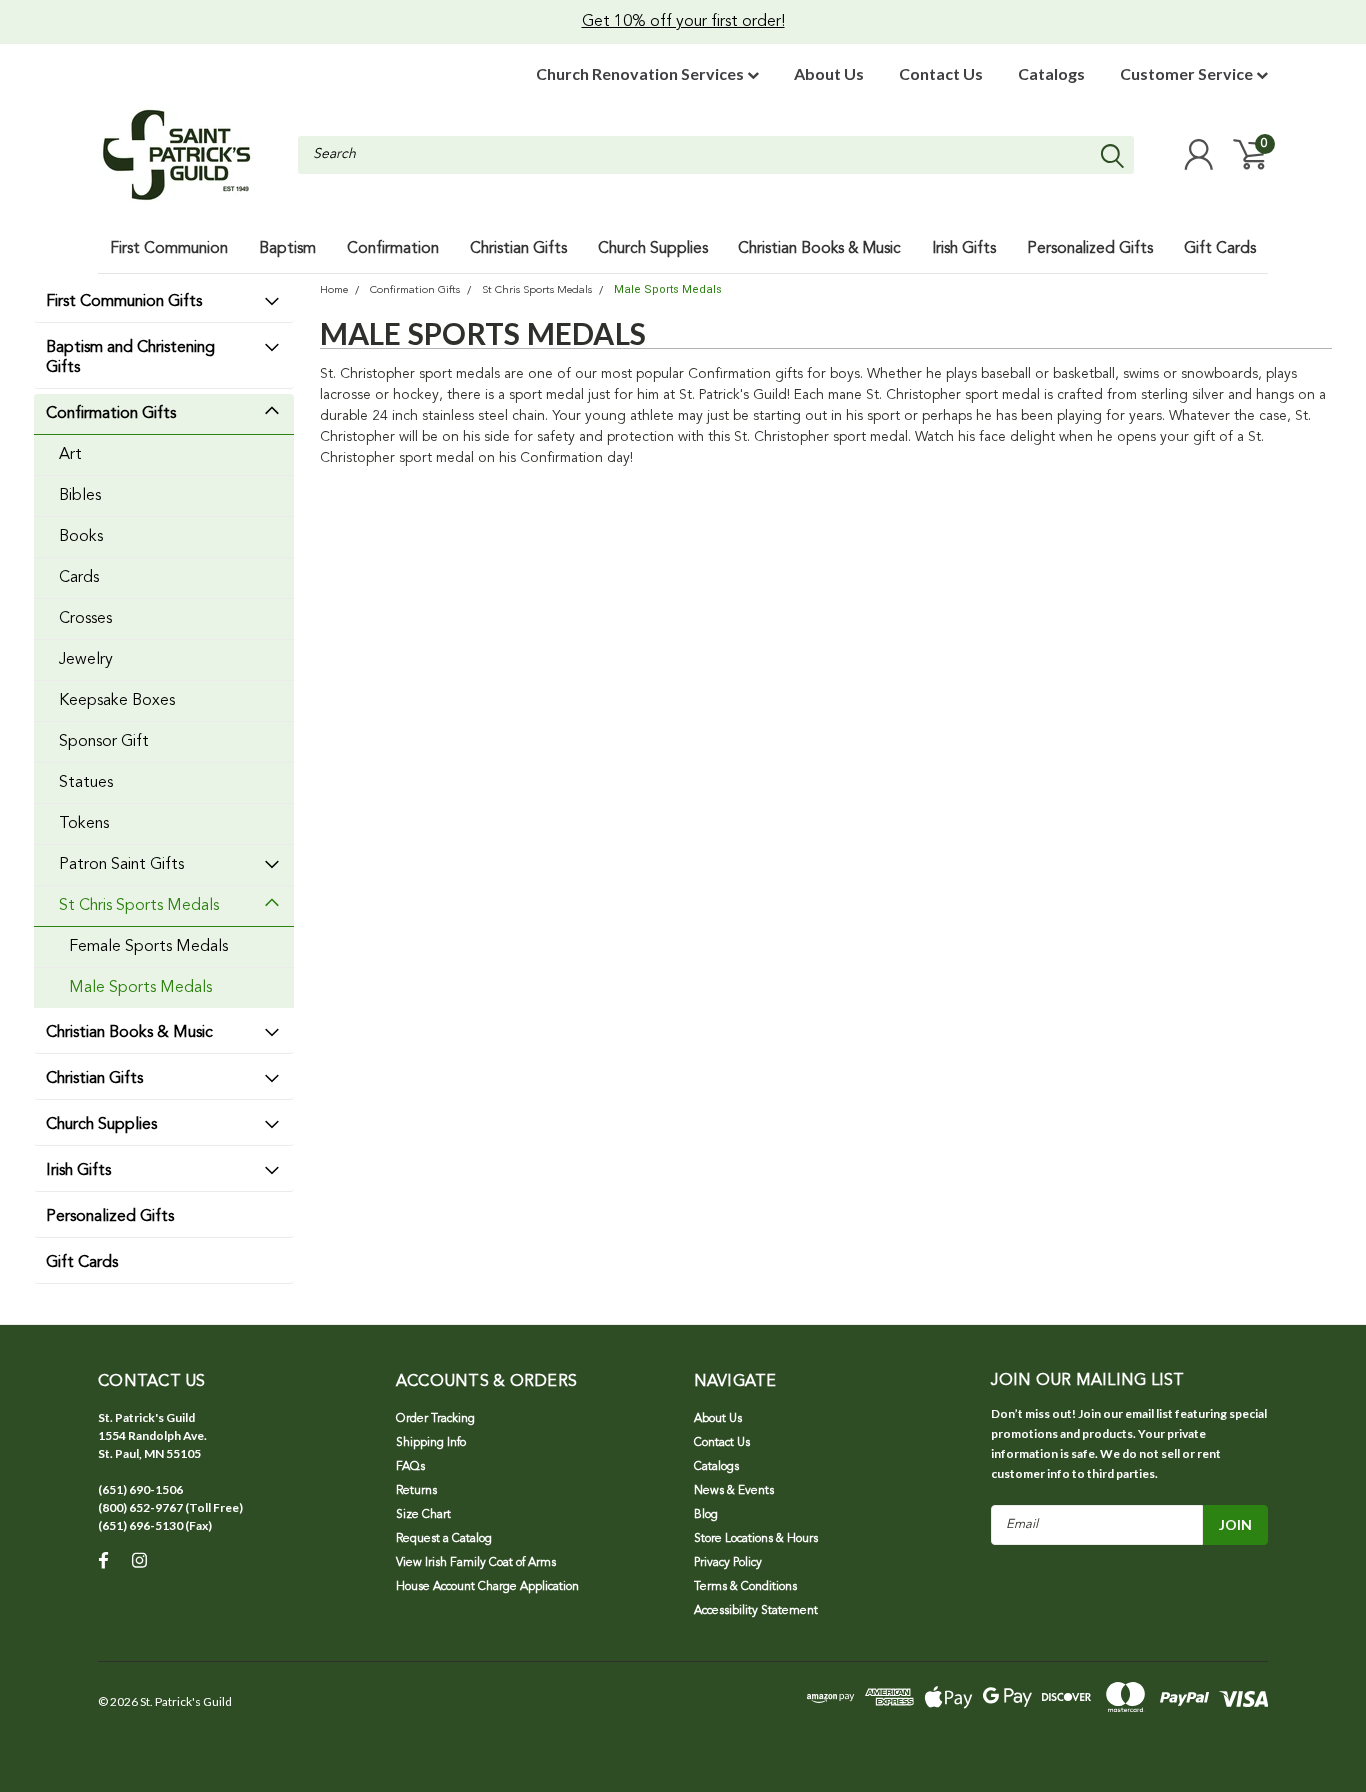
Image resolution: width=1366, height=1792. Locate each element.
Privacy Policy (728, 1563)
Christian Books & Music (129, 1033)
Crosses (85, 619)
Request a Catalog (444, 1539)
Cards (79, 578)
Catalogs (1051, 73)
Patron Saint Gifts (121, 865)
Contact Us (941, 73)
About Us (829, 73)
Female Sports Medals (148, 947)
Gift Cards (82, 1263)
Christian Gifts (94, 1079)
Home (334, 290)
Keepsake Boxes (117, 701)
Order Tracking (435, 1419)
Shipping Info (431, 1443)
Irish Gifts (78, 1171)
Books (81, 537)
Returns (416, 1491)
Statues (86, 783)
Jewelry (86, 660)
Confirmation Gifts (111, 414)
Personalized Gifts (110, 1217)
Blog (706, 1515)
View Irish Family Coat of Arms (476, 1563)
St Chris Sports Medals (139, 906)
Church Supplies (101, 1125)
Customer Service (1188, 73)
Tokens (84, 824)
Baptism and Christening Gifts (130, 358)
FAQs (410, 1467)
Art (70, 455)
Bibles (80, 496)
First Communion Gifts (124, 302)
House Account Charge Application (487, 1587)
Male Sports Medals (140, 988)
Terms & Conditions (745, 1587)
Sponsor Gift (104, 742)
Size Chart (423, 1515)
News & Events (734, 1491)
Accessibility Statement (756, 1611)
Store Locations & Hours (756, 1539)
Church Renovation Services (641, 73)
